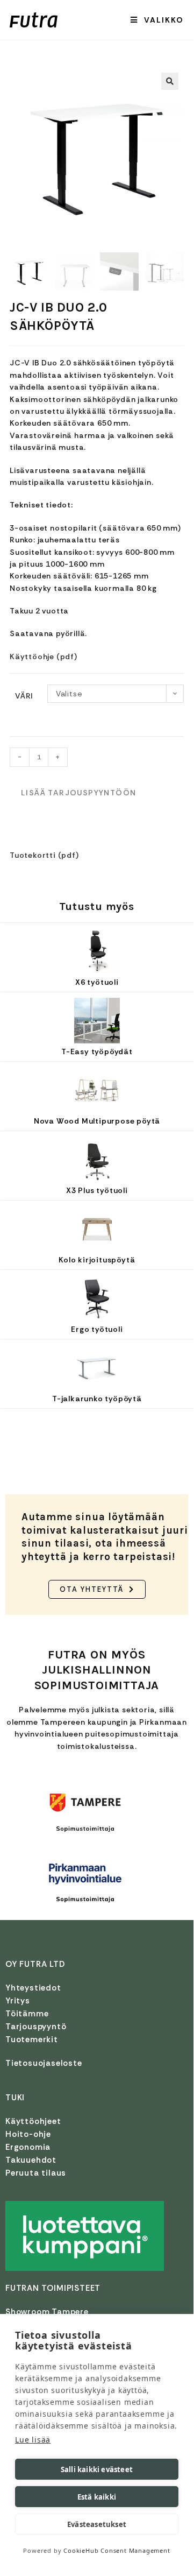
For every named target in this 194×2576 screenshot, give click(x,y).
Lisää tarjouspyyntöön (78, 793)
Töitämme (27, 2014)
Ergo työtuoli (97, 1329)
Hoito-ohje (28, 2134)
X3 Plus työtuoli (97, 1190)
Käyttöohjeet (33, 2121)
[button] (170, 81)
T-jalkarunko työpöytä (97, 1399)
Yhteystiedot (33, 1988)
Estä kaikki (97, 2497)
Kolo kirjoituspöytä (97, 1260)
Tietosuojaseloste (44, 2063)
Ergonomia (28, 2147)
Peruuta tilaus (36, 2173)
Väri (24, 696)
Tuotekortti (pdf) (44, 855)
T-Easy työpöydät (97, 1051)
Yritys (18, 2001)
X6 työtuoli (97, 982)
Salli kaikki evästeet (97, 2469)
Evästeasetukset (97, 2524)
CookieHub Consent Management (117, 2550)
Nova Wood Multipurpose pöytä (97, 1121)
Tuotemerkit (32, 2039)
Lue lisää (33, 2440)
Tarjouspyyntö (36, 2027)
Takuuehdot (31, 2160)
